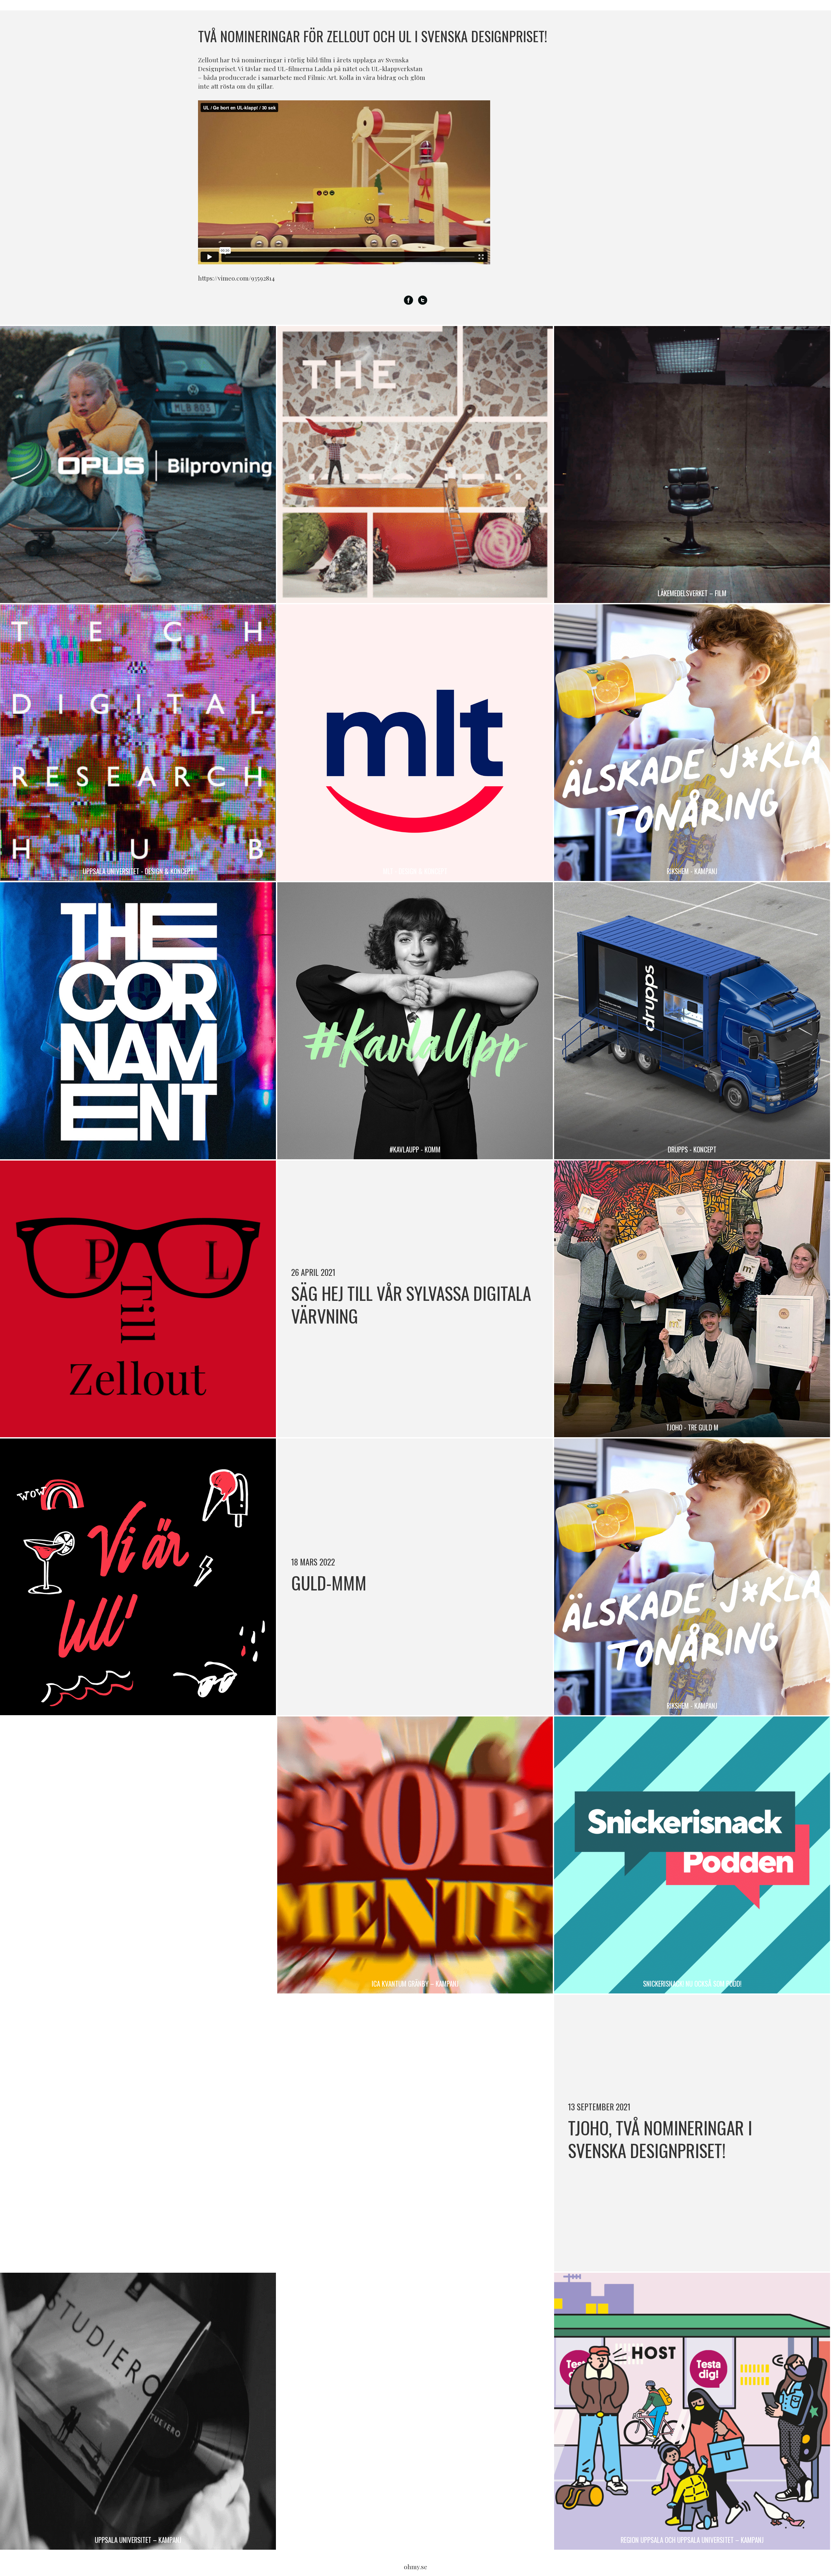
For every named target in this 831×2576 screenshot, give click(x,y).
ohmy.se (415, 2567)
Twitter (423, 300)
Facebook (409, 300)
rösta (228, 86)
